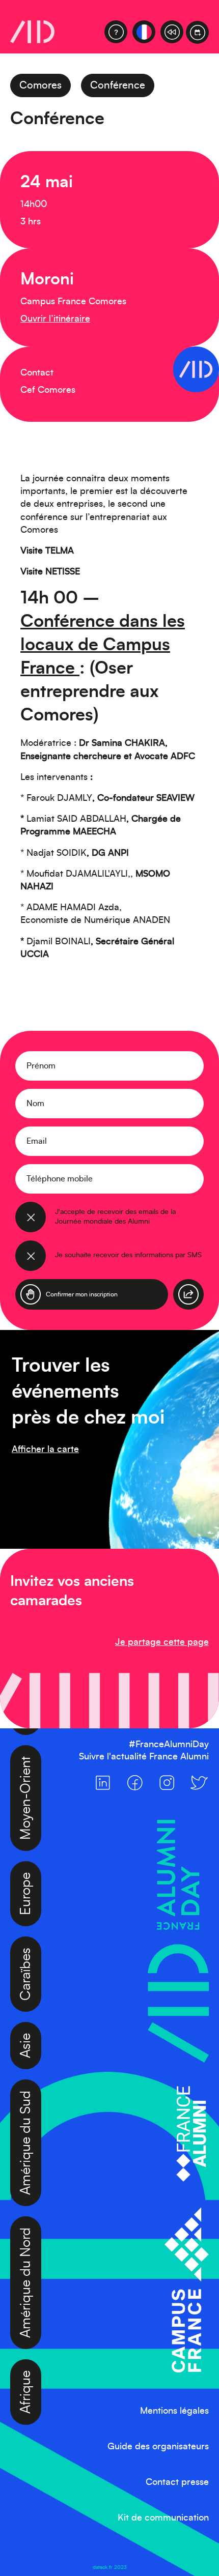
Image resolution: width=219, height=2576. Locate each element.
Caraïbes (26, 1936)
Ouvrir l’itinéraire (55, 319)
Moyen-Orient (26, 1760)
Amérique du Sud (26, 2105)
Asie (26, 2007)
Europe (26, 1856)
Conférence (118, 85)
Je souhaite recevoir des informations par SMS (128, 1255)
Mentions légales (174, 2411)
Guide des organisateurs (158, 2447)
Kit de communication (163, 2518)
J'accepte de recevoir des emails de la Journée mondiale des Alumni (115, 1217)
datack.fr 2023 (110, 2567)
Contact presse (177, 2482)
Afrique (26, 2354)
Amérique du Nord (26, 2245)
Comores (40, 85)
